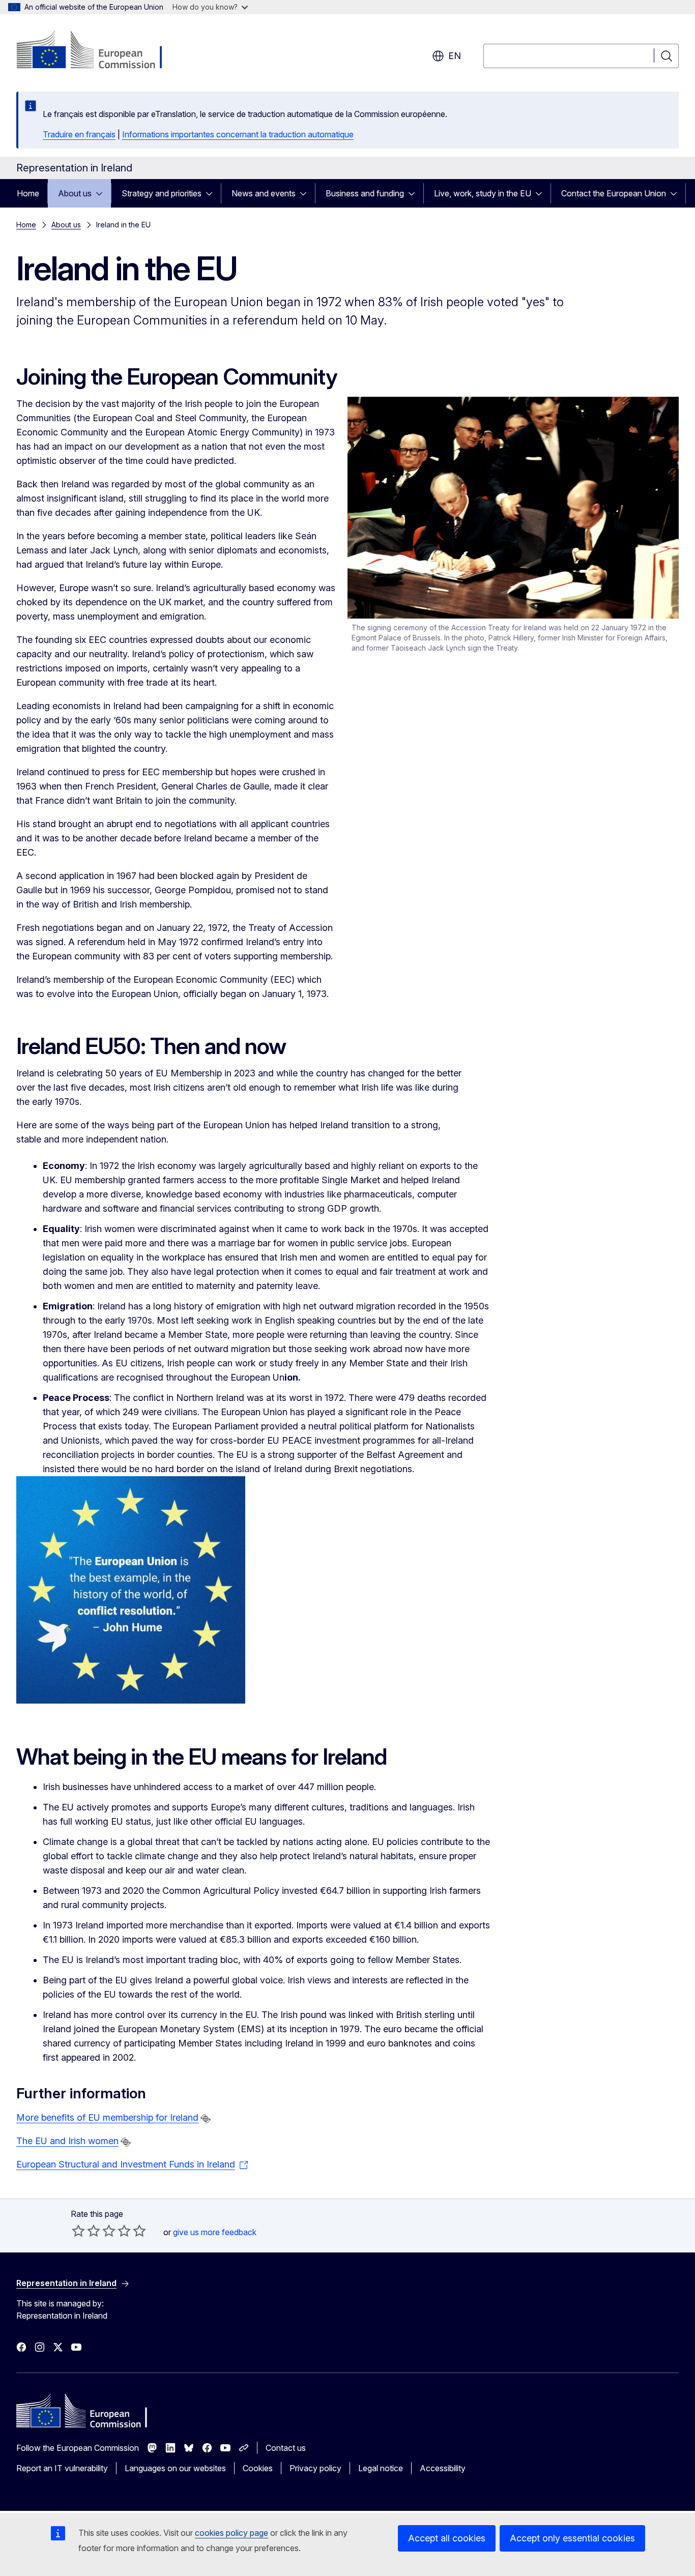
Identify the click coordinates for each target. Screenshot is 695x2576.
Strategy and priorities (162, 193)
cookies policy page (231, 2533)
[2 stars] (86, 2231)
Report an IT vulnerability (62, 2468)
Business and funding (365, 193)
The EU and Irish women (67, 2141)
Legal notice (381, 2468)
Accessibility (443, 2468)
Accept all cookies (447, 2538)
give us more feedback (215, 2232)
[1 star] (78, 2231)
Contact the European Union (614, 193)
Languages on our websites (175, 2468)
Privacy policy (315, 2468)
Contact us (286, 2448)
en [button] (455, 56)
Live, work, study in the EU (483, 193)
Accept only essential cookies (572, 2538)
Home (28, 193)
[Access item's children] (102, 193)
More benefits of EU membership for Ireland (107, 2117)
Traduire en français (79, 134)
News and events (264, 193)
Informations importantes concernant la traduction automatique (238, 134)
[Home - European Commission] (98, 51)
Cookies (258, 2468)
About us (75, 193)
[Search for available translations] (206, 2119)
